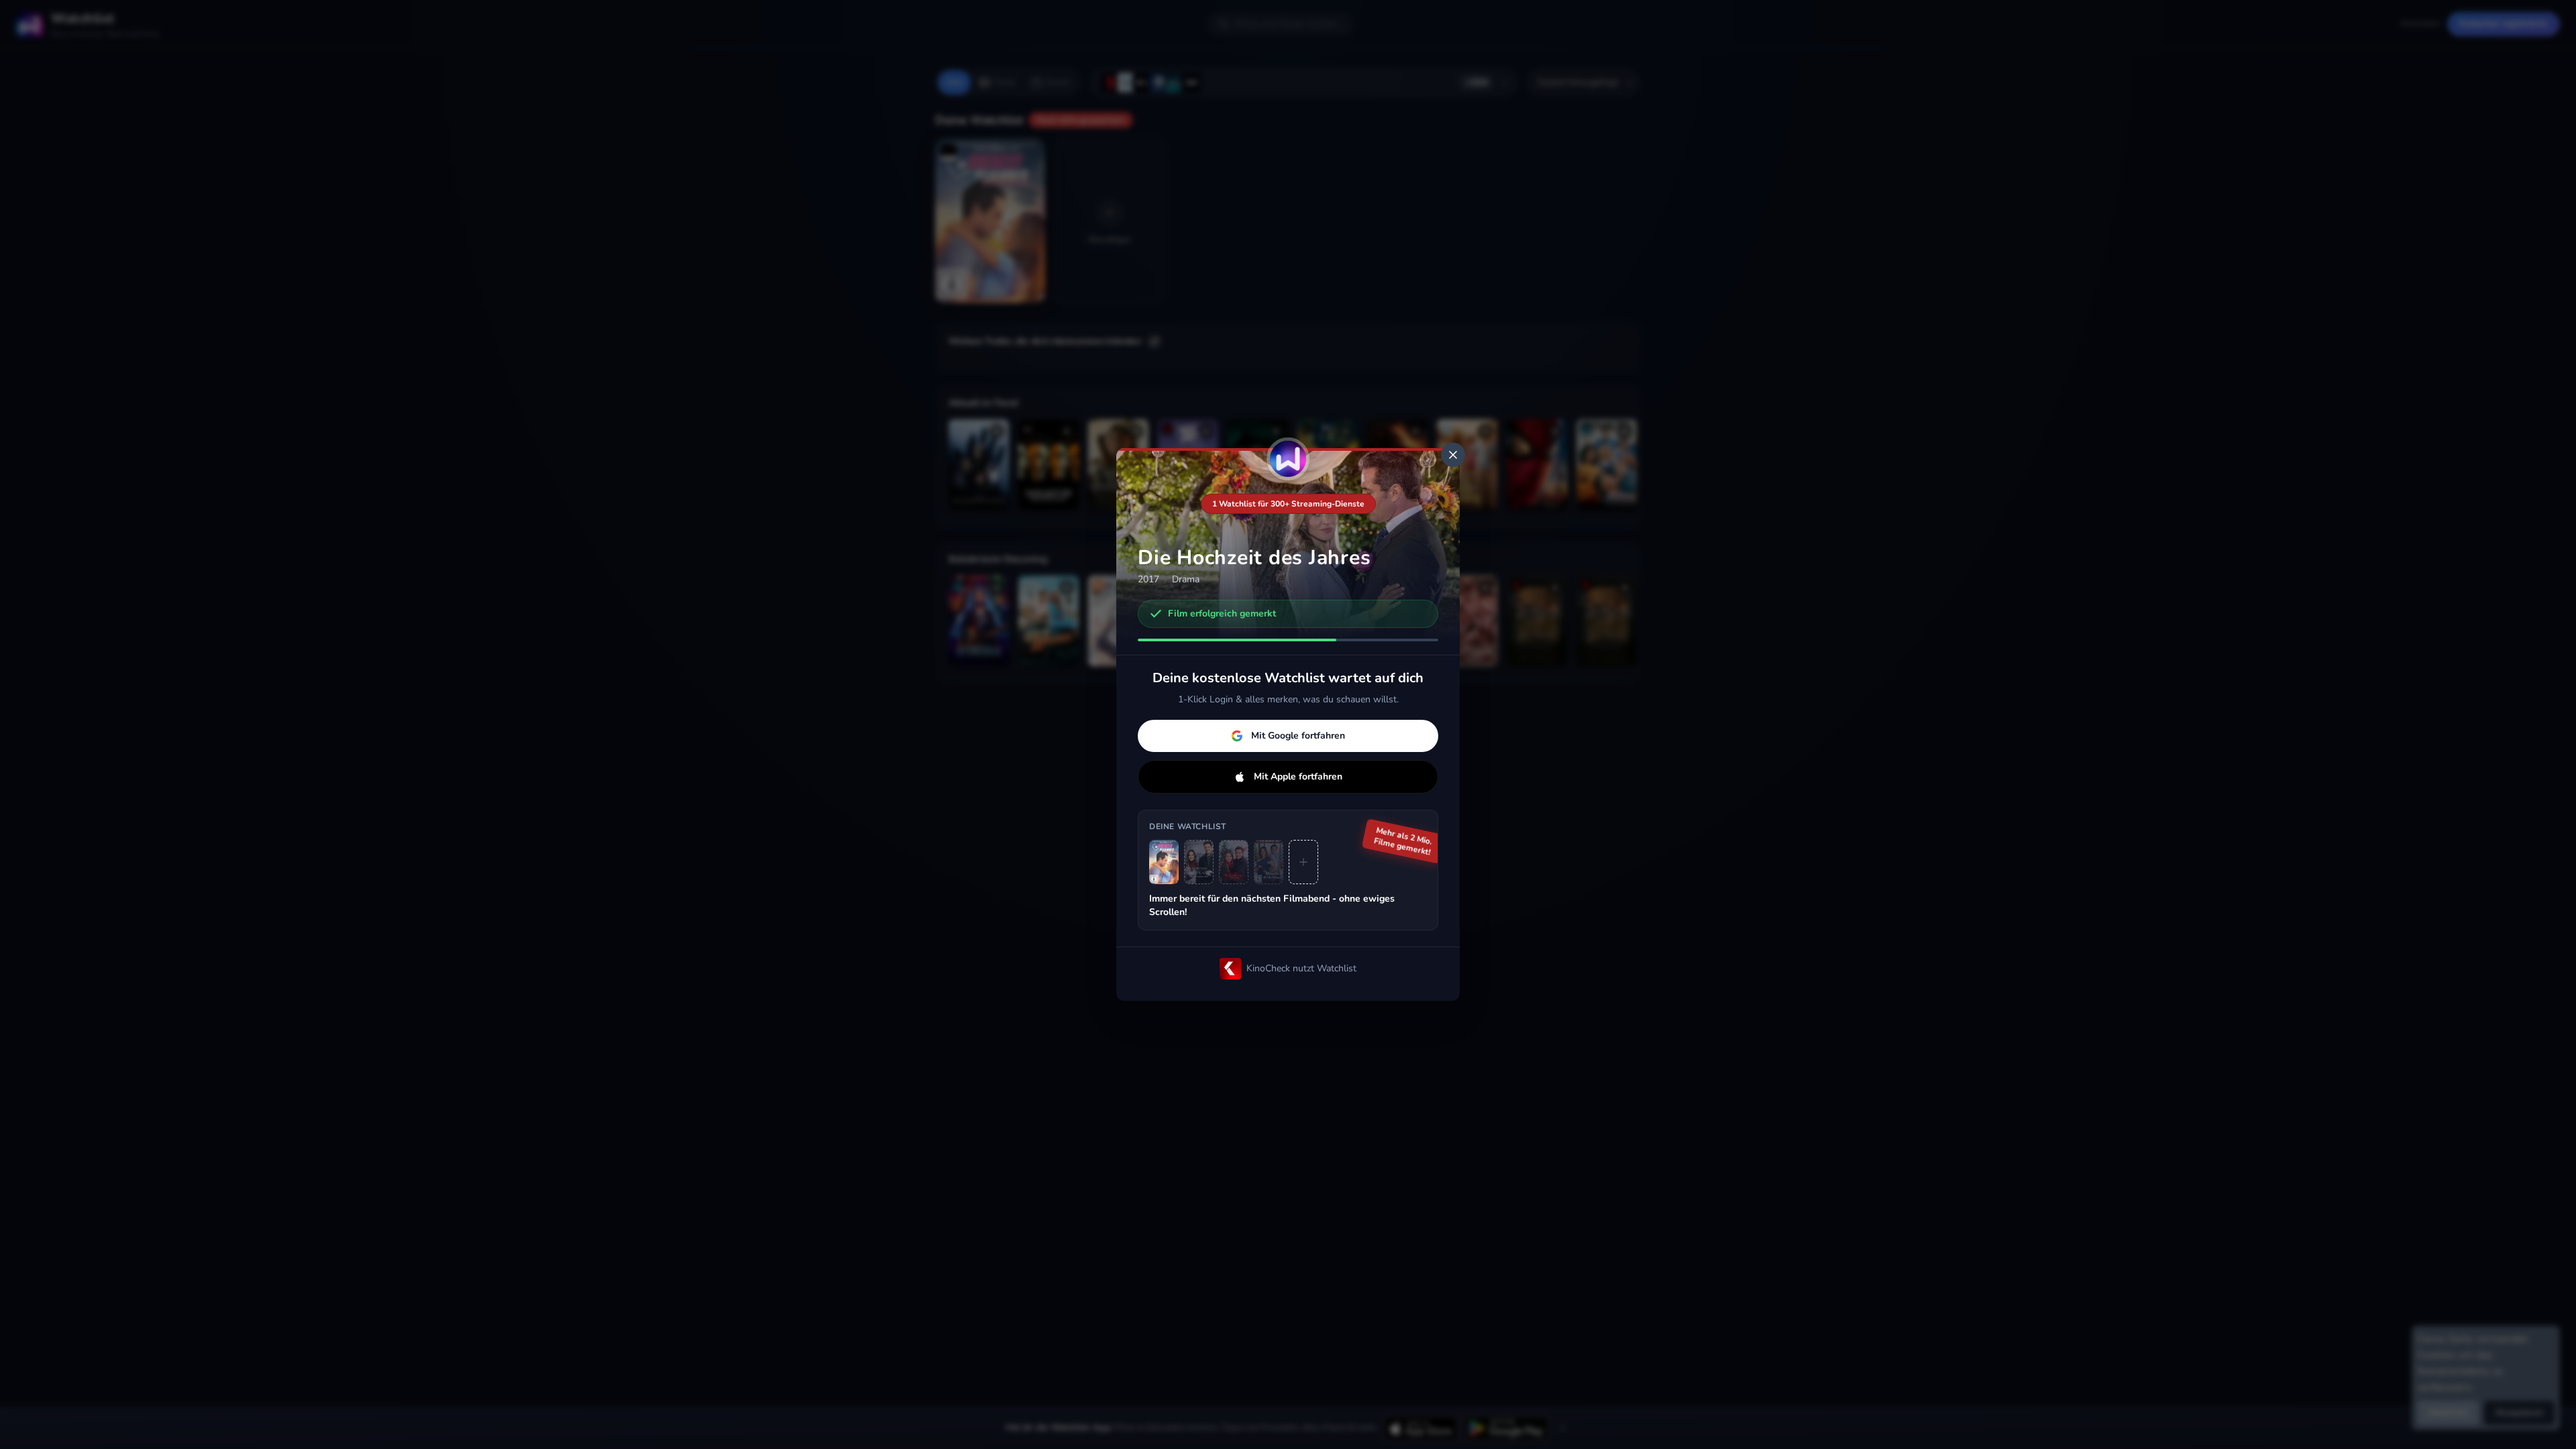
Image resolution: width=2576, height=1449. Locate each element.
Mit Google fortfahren (1298, 736)
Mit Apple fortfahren (1298, 776)
